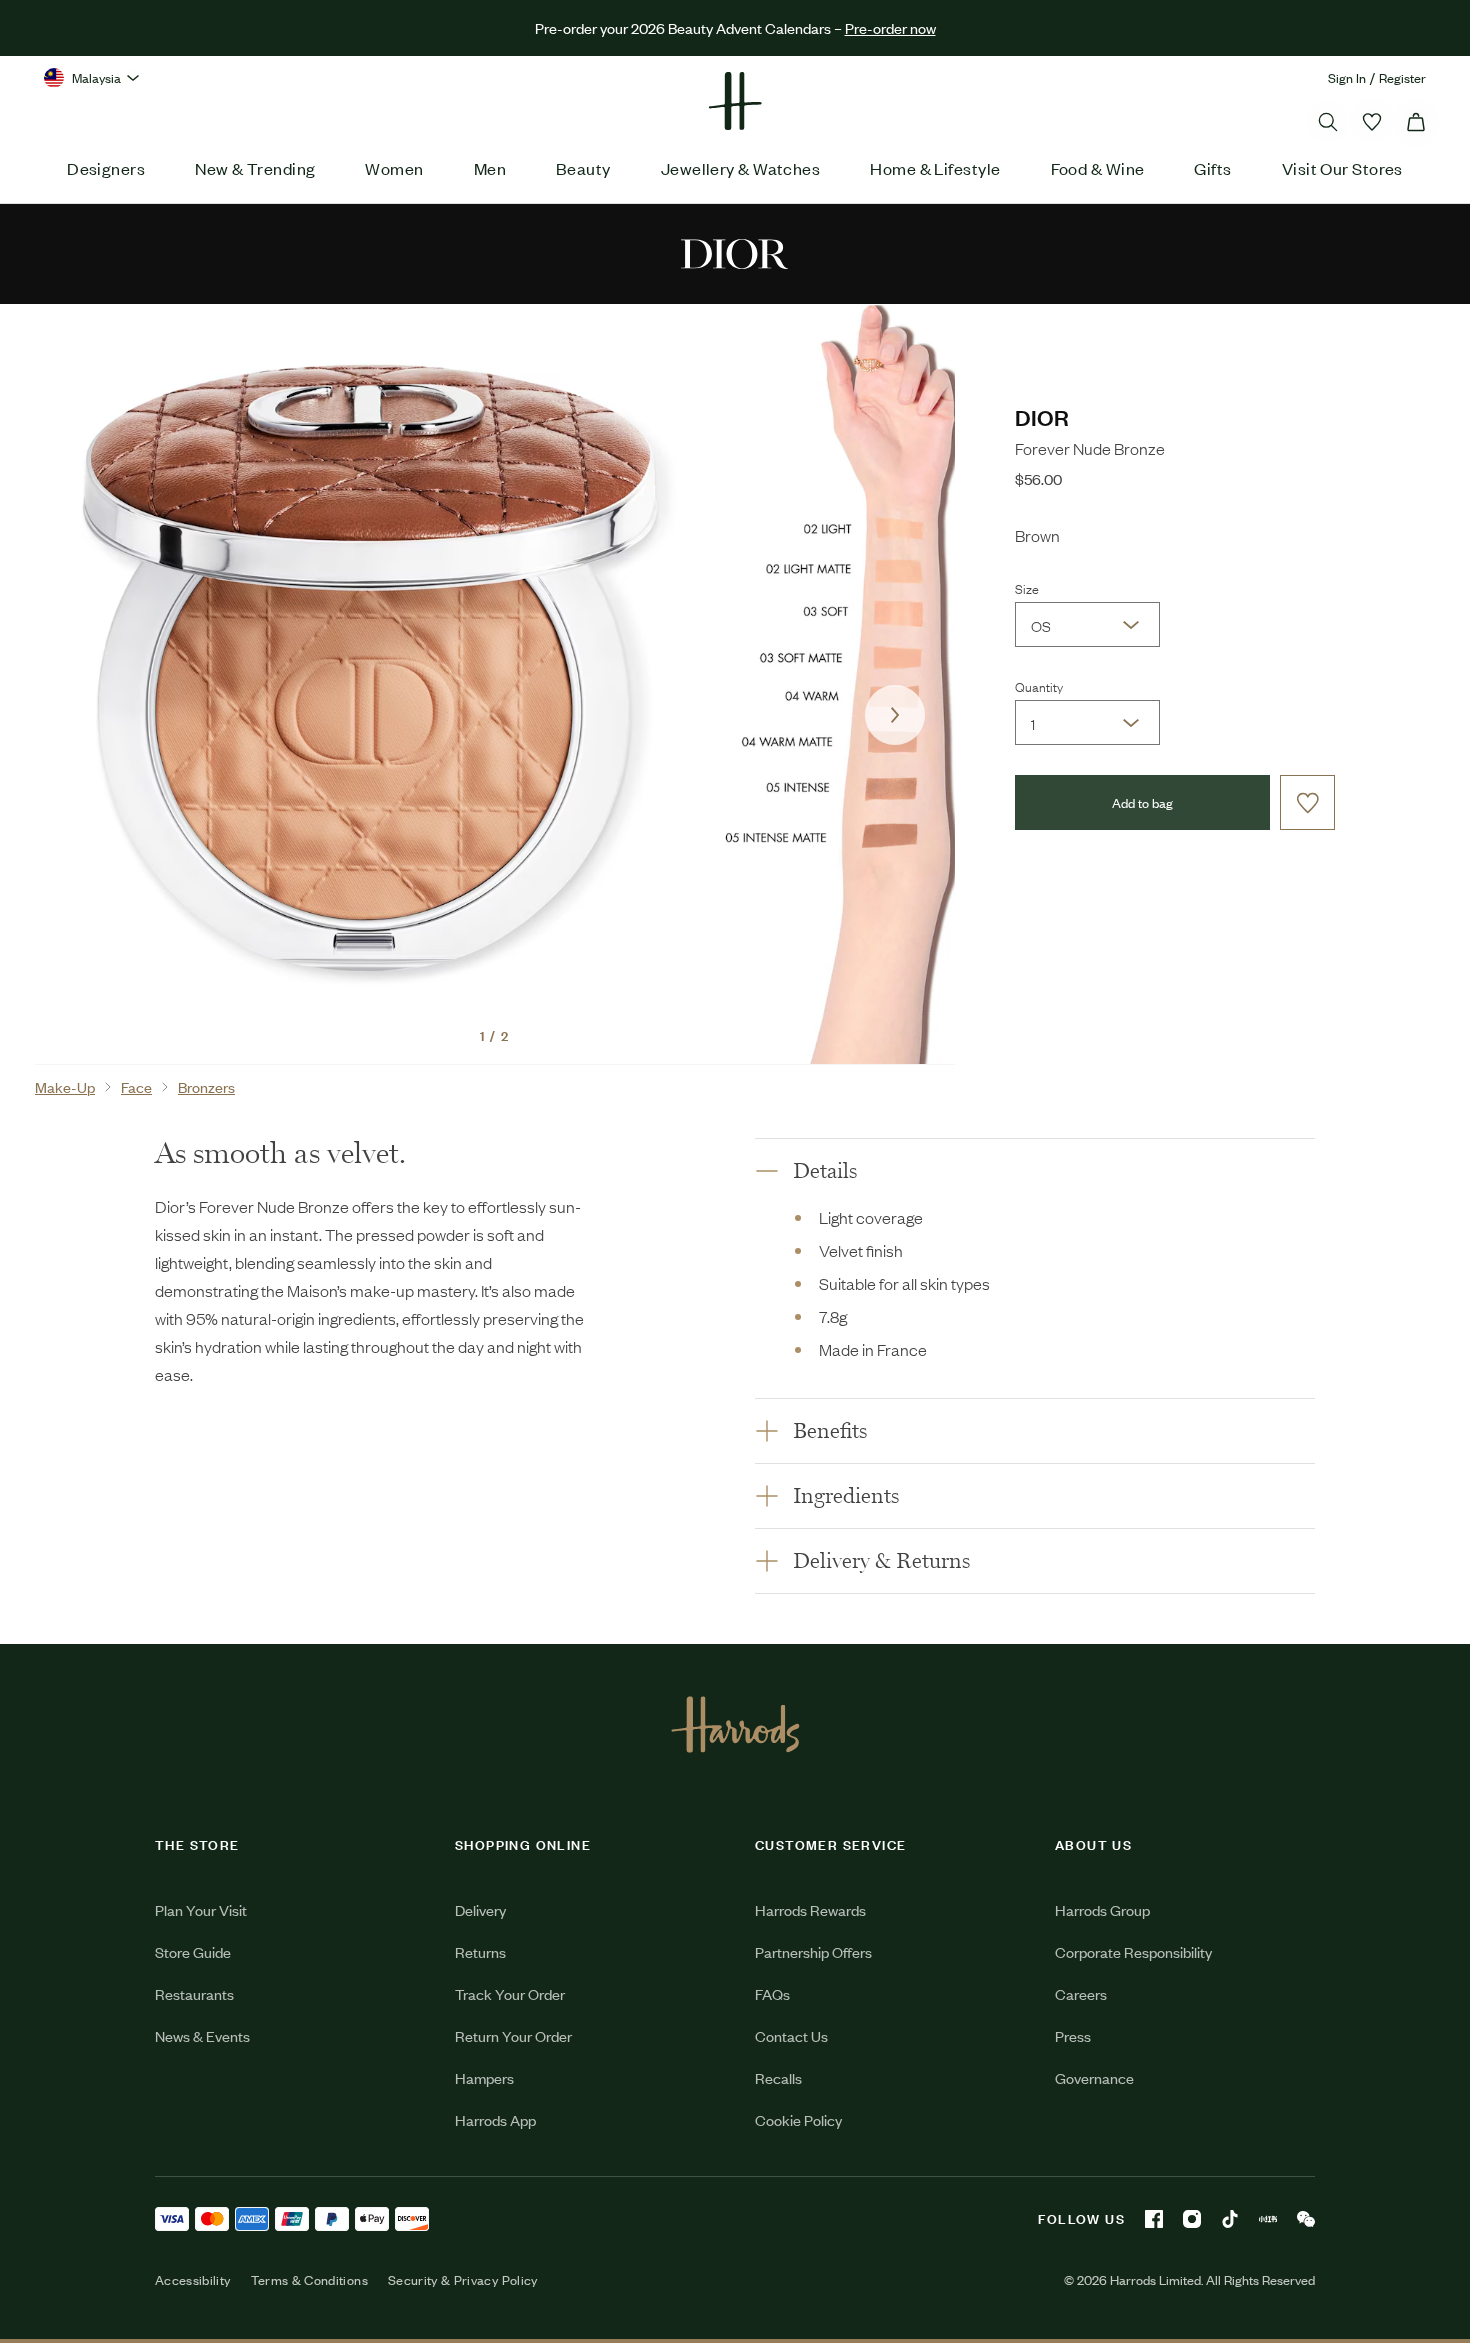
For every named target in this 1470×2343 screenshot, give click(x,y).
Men (490, 168)
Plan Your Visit (201, 1909)
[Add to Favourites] (1307, 802)
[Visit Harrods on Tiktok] (1230, 2219)
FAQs (772, 1993)
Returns (480, 1951)
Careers (1081, 1993)
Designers (106, 168)
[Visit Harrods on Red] (1268, 2219)
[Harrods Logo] (735, 1724)
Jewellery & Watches (741, 168)
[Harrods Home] (735, 101)
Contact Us (791, 2035)
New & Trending (255, 168)
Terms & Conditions (309, 2280)
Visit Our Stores (1342, 168)
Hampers (484, 2077)
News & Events (202, 2035)
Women (394, 168)
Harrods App (495, 2119)
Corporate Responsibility (1133, 1951)
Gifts (1212, 168)
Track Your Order (510, 1993)
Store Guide (193, 1951)
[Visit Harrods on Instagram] (1192, 2219)
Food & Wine (1098, 168)
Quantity (1039, 686)
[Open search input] (1328, 122)
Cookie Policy (798, 2119)
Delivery (480, 1909)
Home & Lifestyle (935, 168)
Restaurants (194, 1993)
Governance (1094, 2077)
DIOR (1042, 416)
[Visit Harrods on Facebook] (1154, 2219)
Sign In (1347, 77)
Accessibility (193, 2280)
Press (1073, 2035)
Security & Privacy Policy (463, 2280)
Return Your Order (513, 2035)
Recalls (778, 2077)
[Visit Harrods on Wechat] (1306, 2219)
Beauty (583, 168)
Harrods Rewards (810, 1909)
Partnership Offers (813, 1951)
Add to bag (1142, 802)
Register (1402, 77)
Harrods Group (1102, 1909)
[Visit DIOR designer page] (735, 252)
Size (1027, 588)
